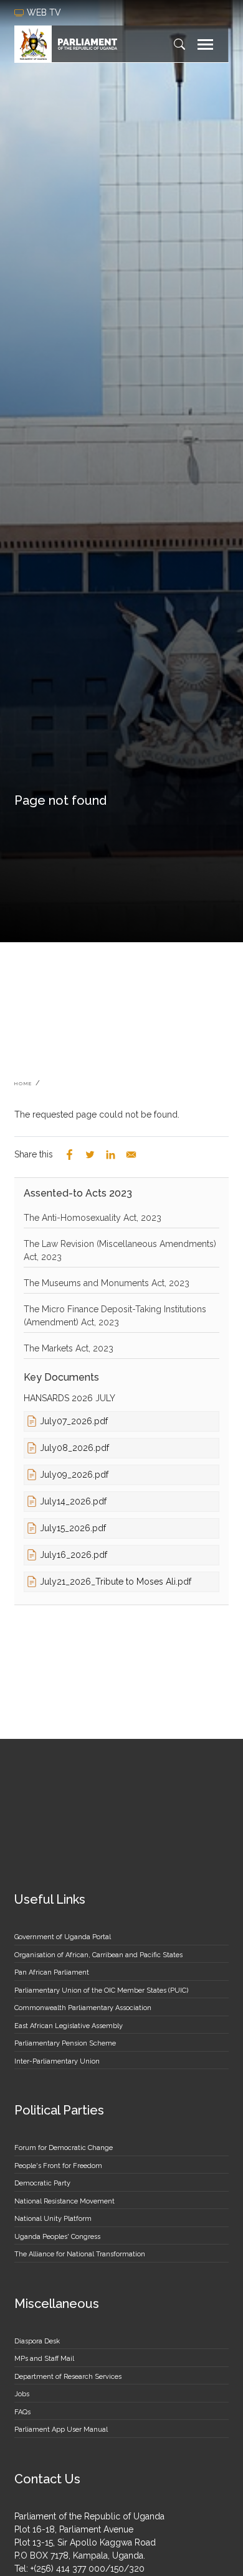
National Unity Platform (53, 2219)
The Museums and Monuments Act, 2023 (107, 1283)
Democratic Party (42, 2183)
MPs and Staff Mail (44, 2359)
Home (23, 1083)
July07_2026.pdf (74, 1421)
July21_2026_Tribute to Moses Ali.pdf (116, 1582)
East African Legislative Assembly (69, 2026)
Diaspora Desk (37, 2341)
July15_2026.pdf (73, 1528)
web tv (45, 12)
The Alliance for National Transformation (80, 2254)
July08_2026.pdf (74, 1448)
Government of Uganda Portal (63, 1937)
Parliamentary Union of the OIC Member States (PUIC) (101, 1990)
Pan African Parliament (52, 1972)
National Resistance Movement (64, 2201)
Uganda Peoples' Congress (57, 2237)
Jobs (22, 2394)
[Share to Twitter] (90, 1155)
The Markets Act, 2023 (69, 1348)
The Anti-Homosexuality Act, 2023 (93, 1218)
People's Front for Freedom (58, 2166)
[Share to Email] (131, 1155)
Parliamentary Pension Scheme (65, 2043)
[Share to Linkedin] (111, 1155)
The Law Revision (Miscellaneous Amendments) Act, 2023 (120, 1250)
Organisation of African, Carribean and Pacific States (98, 1955)
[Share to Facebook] (69, 1155)
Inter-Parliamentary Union (57, 2061)
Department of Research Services (68, 2377)
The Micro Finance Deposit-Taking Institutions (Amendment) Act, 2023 (115, 1316)
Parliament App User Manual (61, 2430)
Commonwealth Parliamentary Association (83, 2008)
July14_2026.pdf (73, 1501)
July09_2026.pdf (74, 1475)
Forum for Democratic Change (64, 2148)
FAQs (22, 2412)
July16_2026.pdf (74, 1555)
